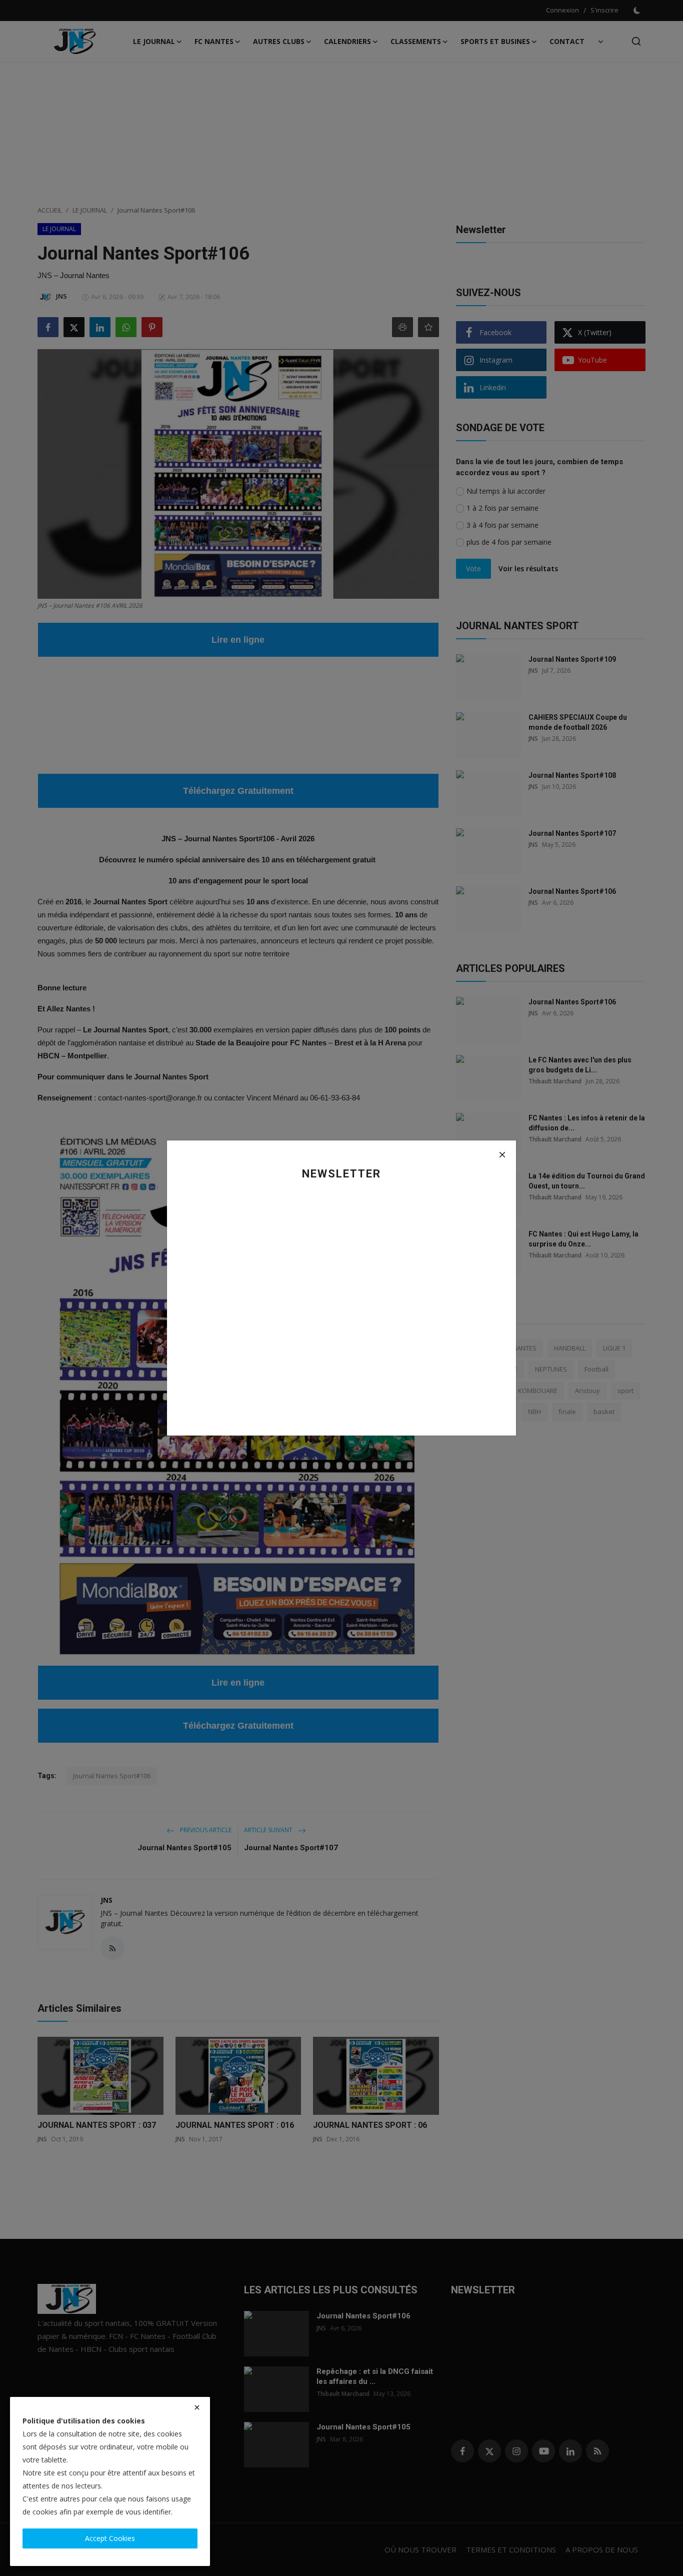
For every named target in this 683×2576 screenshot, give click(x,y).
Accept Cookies (110, 2538)
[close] (197, 2407)
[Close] (502, 1154)
